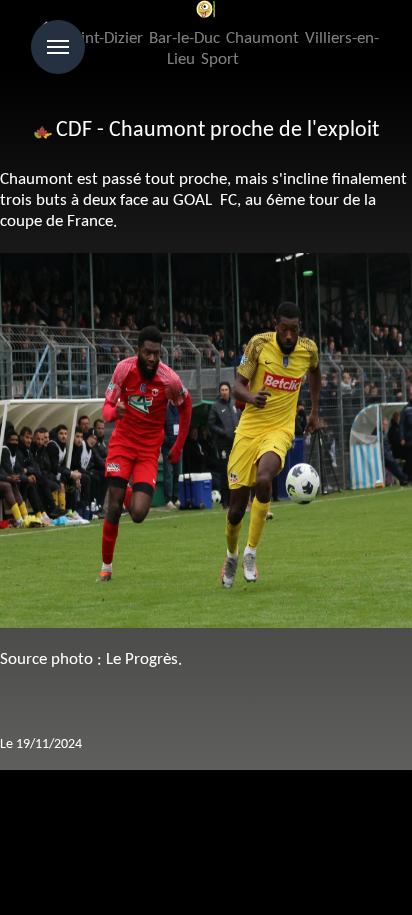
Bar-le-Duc (184, 38)
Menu (58, 47)
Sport (220, 59)
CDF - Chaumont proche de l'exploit (217, 130)
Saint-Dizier (104, 38)
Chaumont (262, 38)
